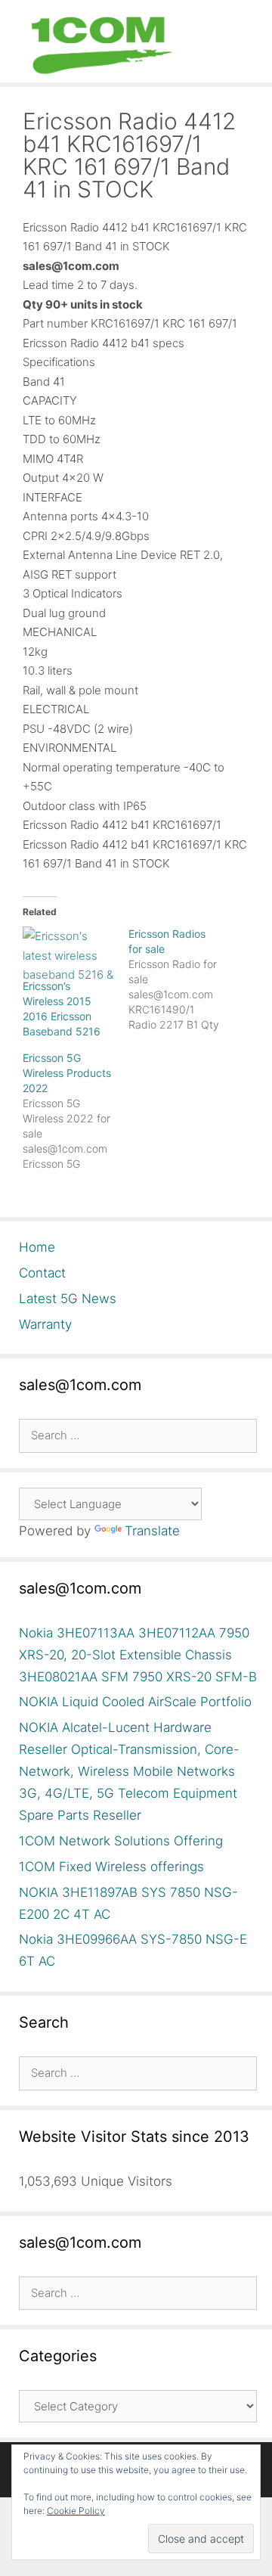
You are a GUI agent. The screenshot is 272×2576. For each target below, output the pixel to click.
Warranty (45, 1324)
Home (37, 1247)
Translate (152, 1531)
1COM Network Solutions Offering (121, 1841)
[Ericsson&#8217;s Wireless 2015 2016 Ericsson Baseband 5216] (68, 953)
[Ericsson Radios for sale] (181, 979)
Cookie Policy (76, 2511)
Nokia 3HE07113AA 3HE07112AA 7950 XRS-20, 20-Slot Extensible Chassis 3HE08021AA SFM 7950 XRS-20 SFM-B (138, 1655)
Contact (42, 1273)
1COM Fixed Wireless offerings (111, 1867)
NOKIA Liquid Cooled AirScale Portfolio (135, 1702)
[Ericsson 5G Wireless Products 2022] (76, 1111)
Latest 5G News (68, 1299)
